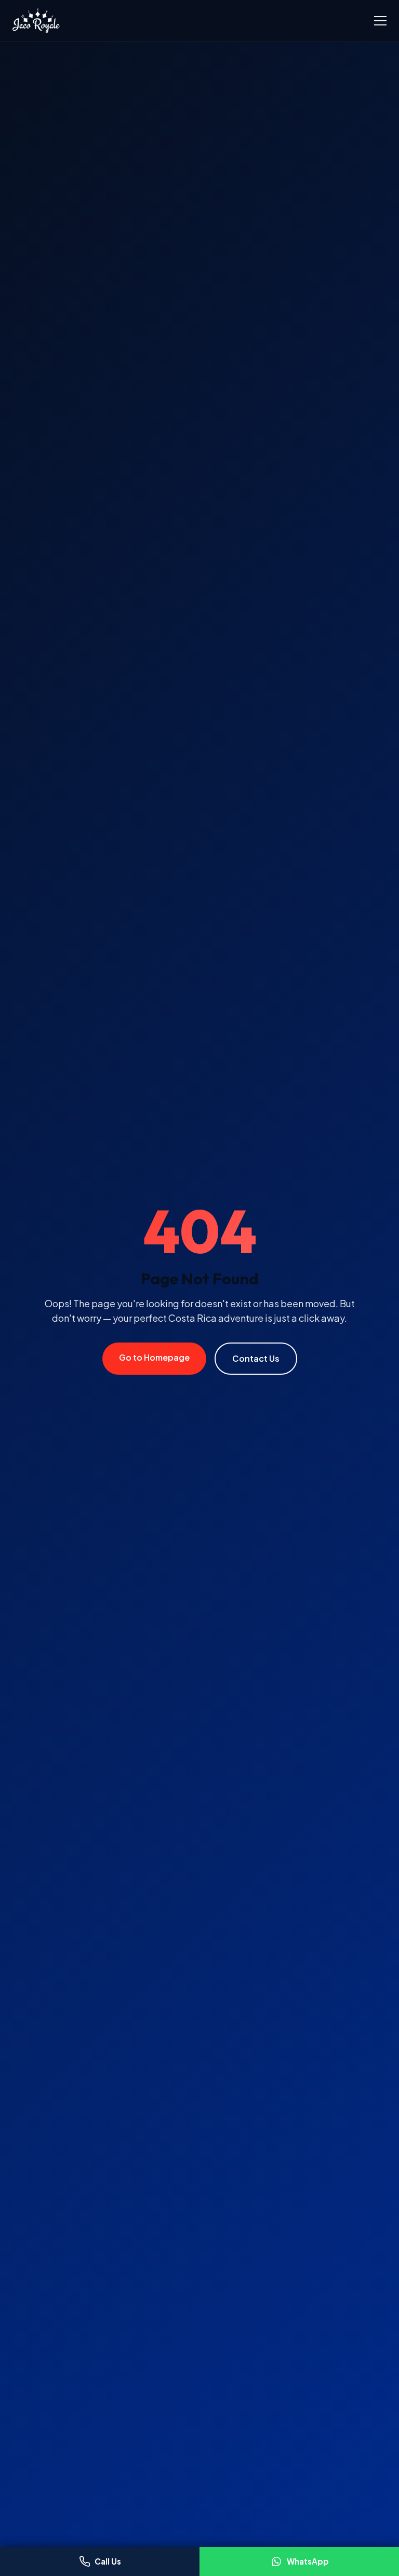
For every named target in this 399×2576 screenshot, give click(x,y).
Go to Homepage (154, 1357)
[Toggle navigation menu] (380, 21)
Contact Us (256, 1358)
